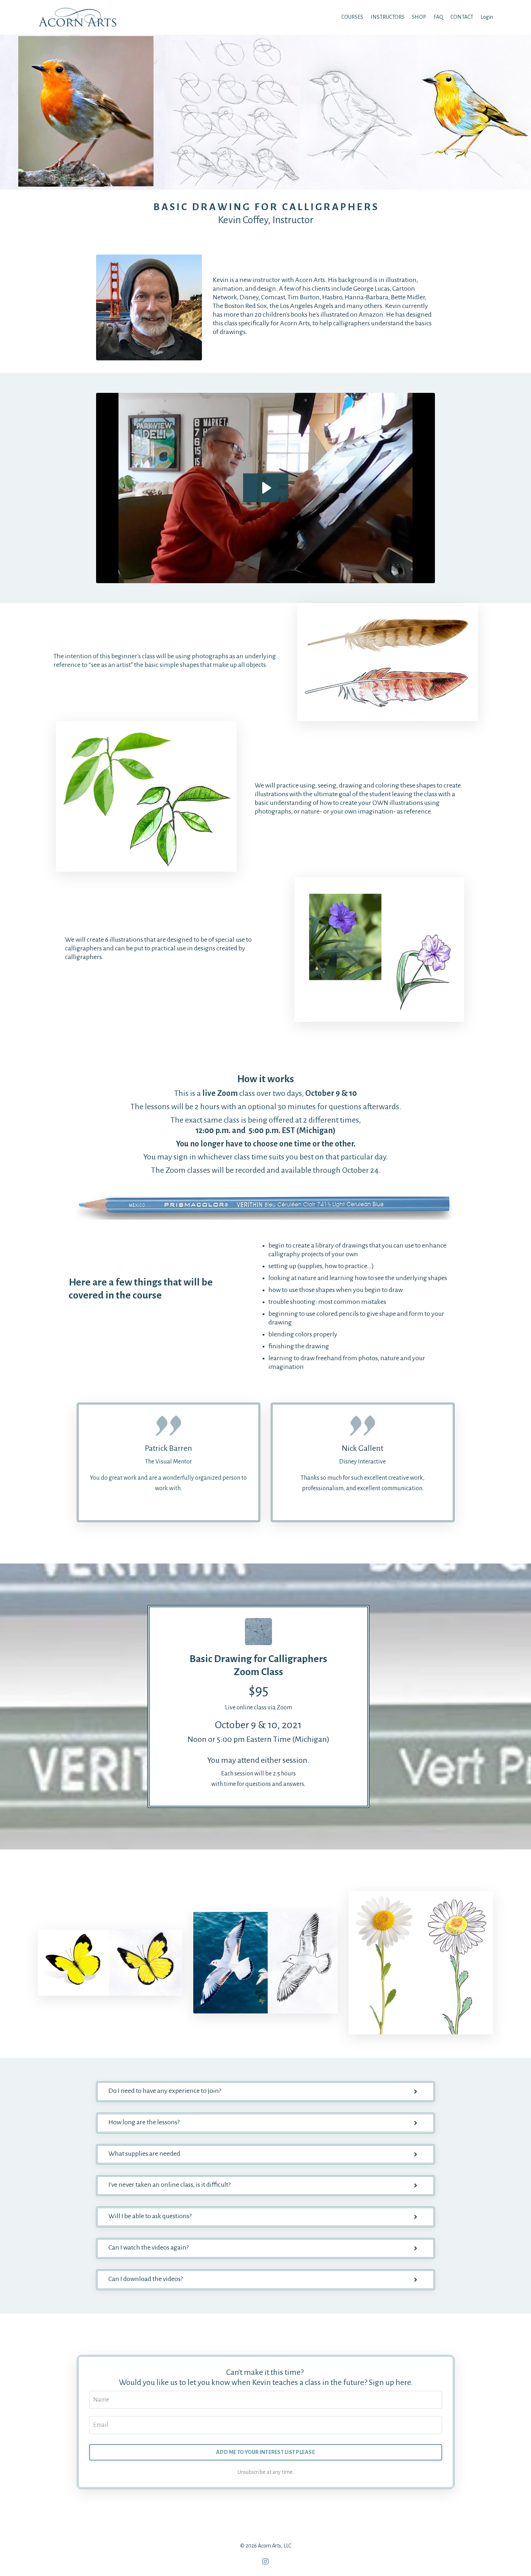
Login (487, 17)
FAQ (438, 17)
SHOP (419, 17)
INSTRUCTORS (388, 17)
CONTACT (462, 17)
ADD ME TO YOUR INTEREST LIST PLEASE (265, 2452)
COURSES (352, 17)
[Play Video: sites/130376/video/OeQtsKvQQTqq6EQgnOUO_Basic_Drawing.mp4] (266, 488)
